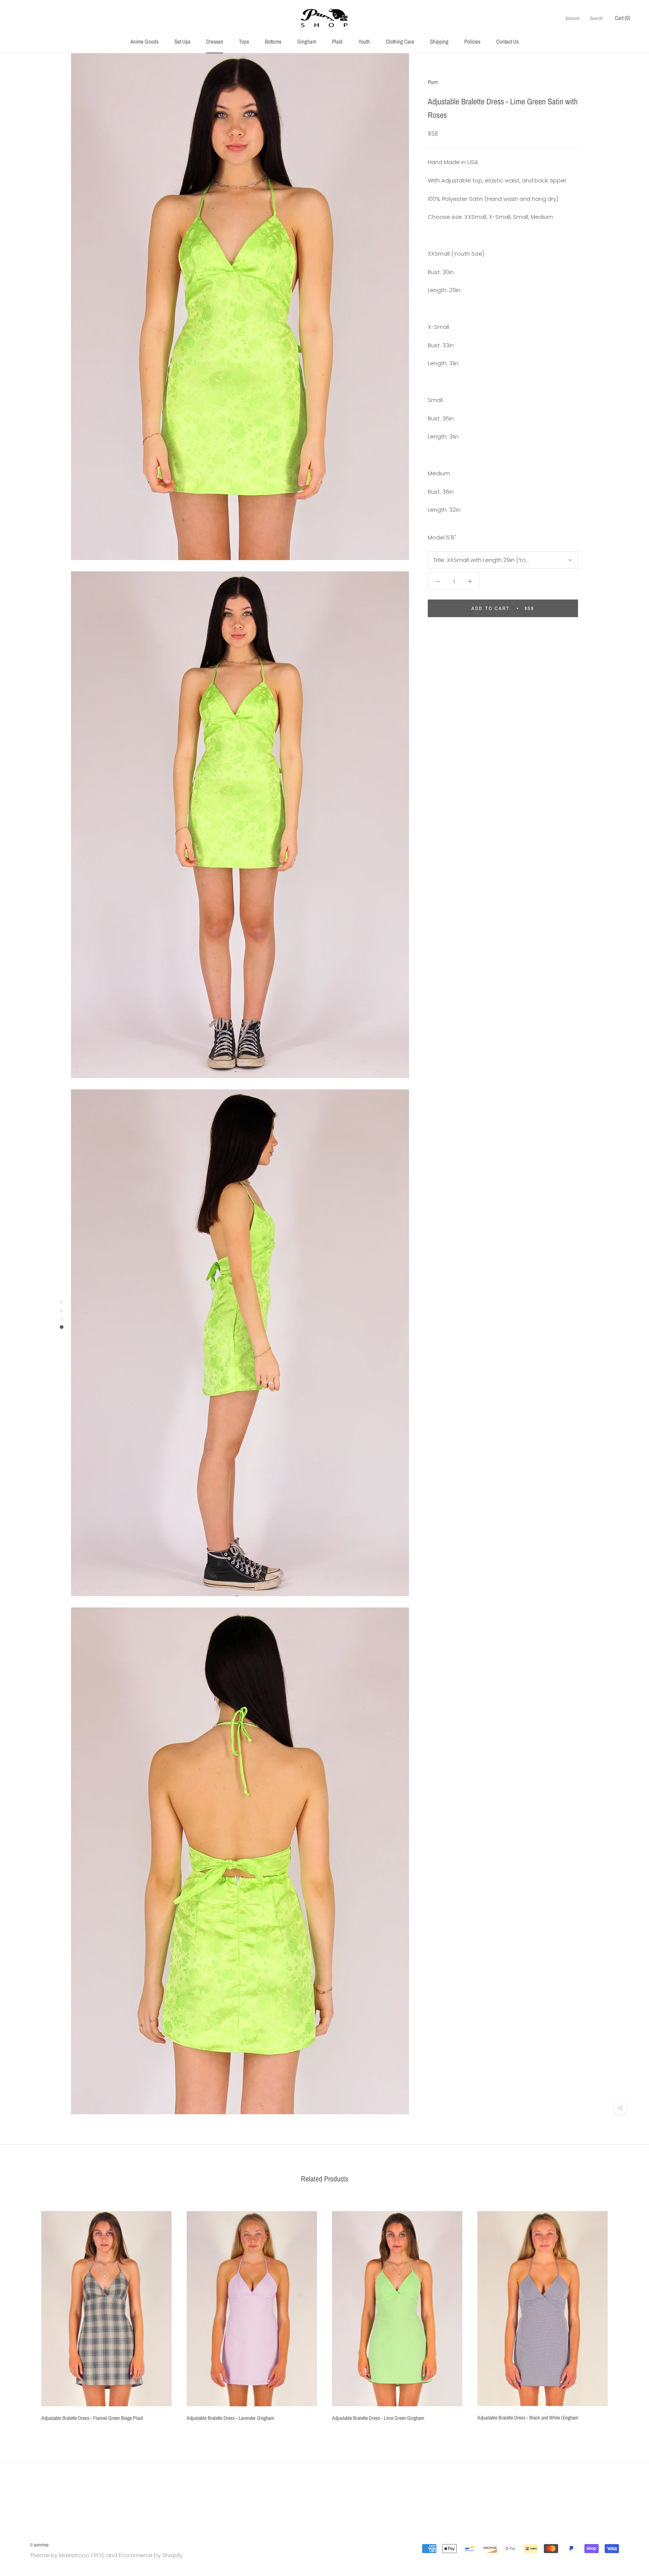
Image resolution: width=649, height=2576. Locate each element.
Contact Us (507, 41)
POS (99, 2555)
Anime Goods (144, 41)
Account (572, 18)
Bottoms (273, 41)
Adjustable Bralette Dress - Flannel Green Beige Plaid (92, 2418)
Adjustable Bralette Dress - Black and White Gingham (528, 2418)
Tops (244, 41)
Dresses (215, 41)
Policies (472, 41)
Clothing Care (400, 41)
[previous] (23, 2313)
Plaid (337, 41)
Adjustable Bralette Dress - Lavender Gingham (230, 2418)
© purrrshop (39, 2545)
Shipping (439, 41)
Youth (364, 41)
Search (596, 18)
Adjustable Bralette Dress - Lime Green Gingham (378, 2418)
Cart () (623, 18)
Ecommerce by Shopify (151, 2555)
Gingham (307, 41)
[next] (626, 2313)
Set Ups (182, 41)
